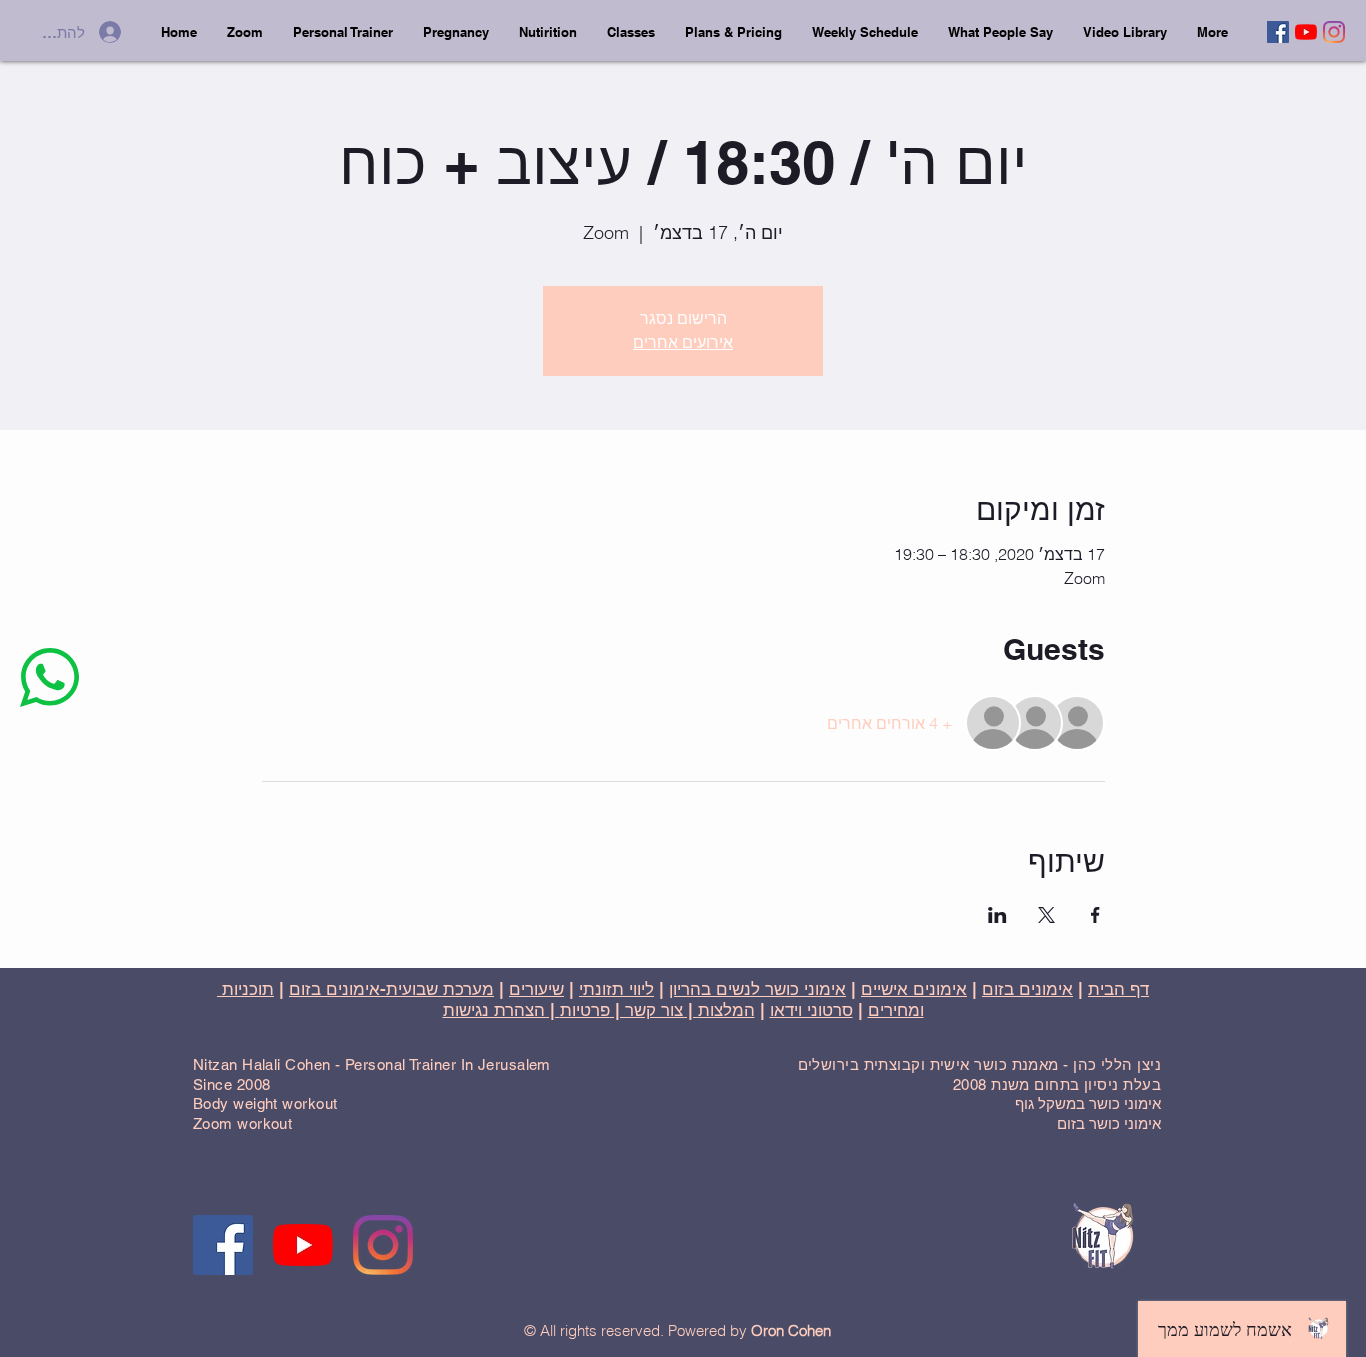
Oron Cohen (791, 1330)
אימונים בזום (1027, 989)
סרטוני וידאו (811, 1010)
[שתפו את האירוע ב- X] (1046, 915)
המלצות (726, 1010)
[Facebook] (1278, 32)
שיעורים (536, 989)
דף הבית (1118, 989)
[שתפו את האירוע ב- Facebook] (1095, 915)
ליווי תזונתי (616, 989)
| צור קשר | (654, 1010)
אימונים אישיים (914, 989)
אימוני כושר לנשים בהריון (757, 989)
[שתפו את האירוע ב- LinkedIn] (997, 915)
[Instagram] (1334, 32)
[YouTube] (1306, 32)
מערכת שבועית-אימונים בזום (391, 989)
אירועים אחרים (683, 342)
